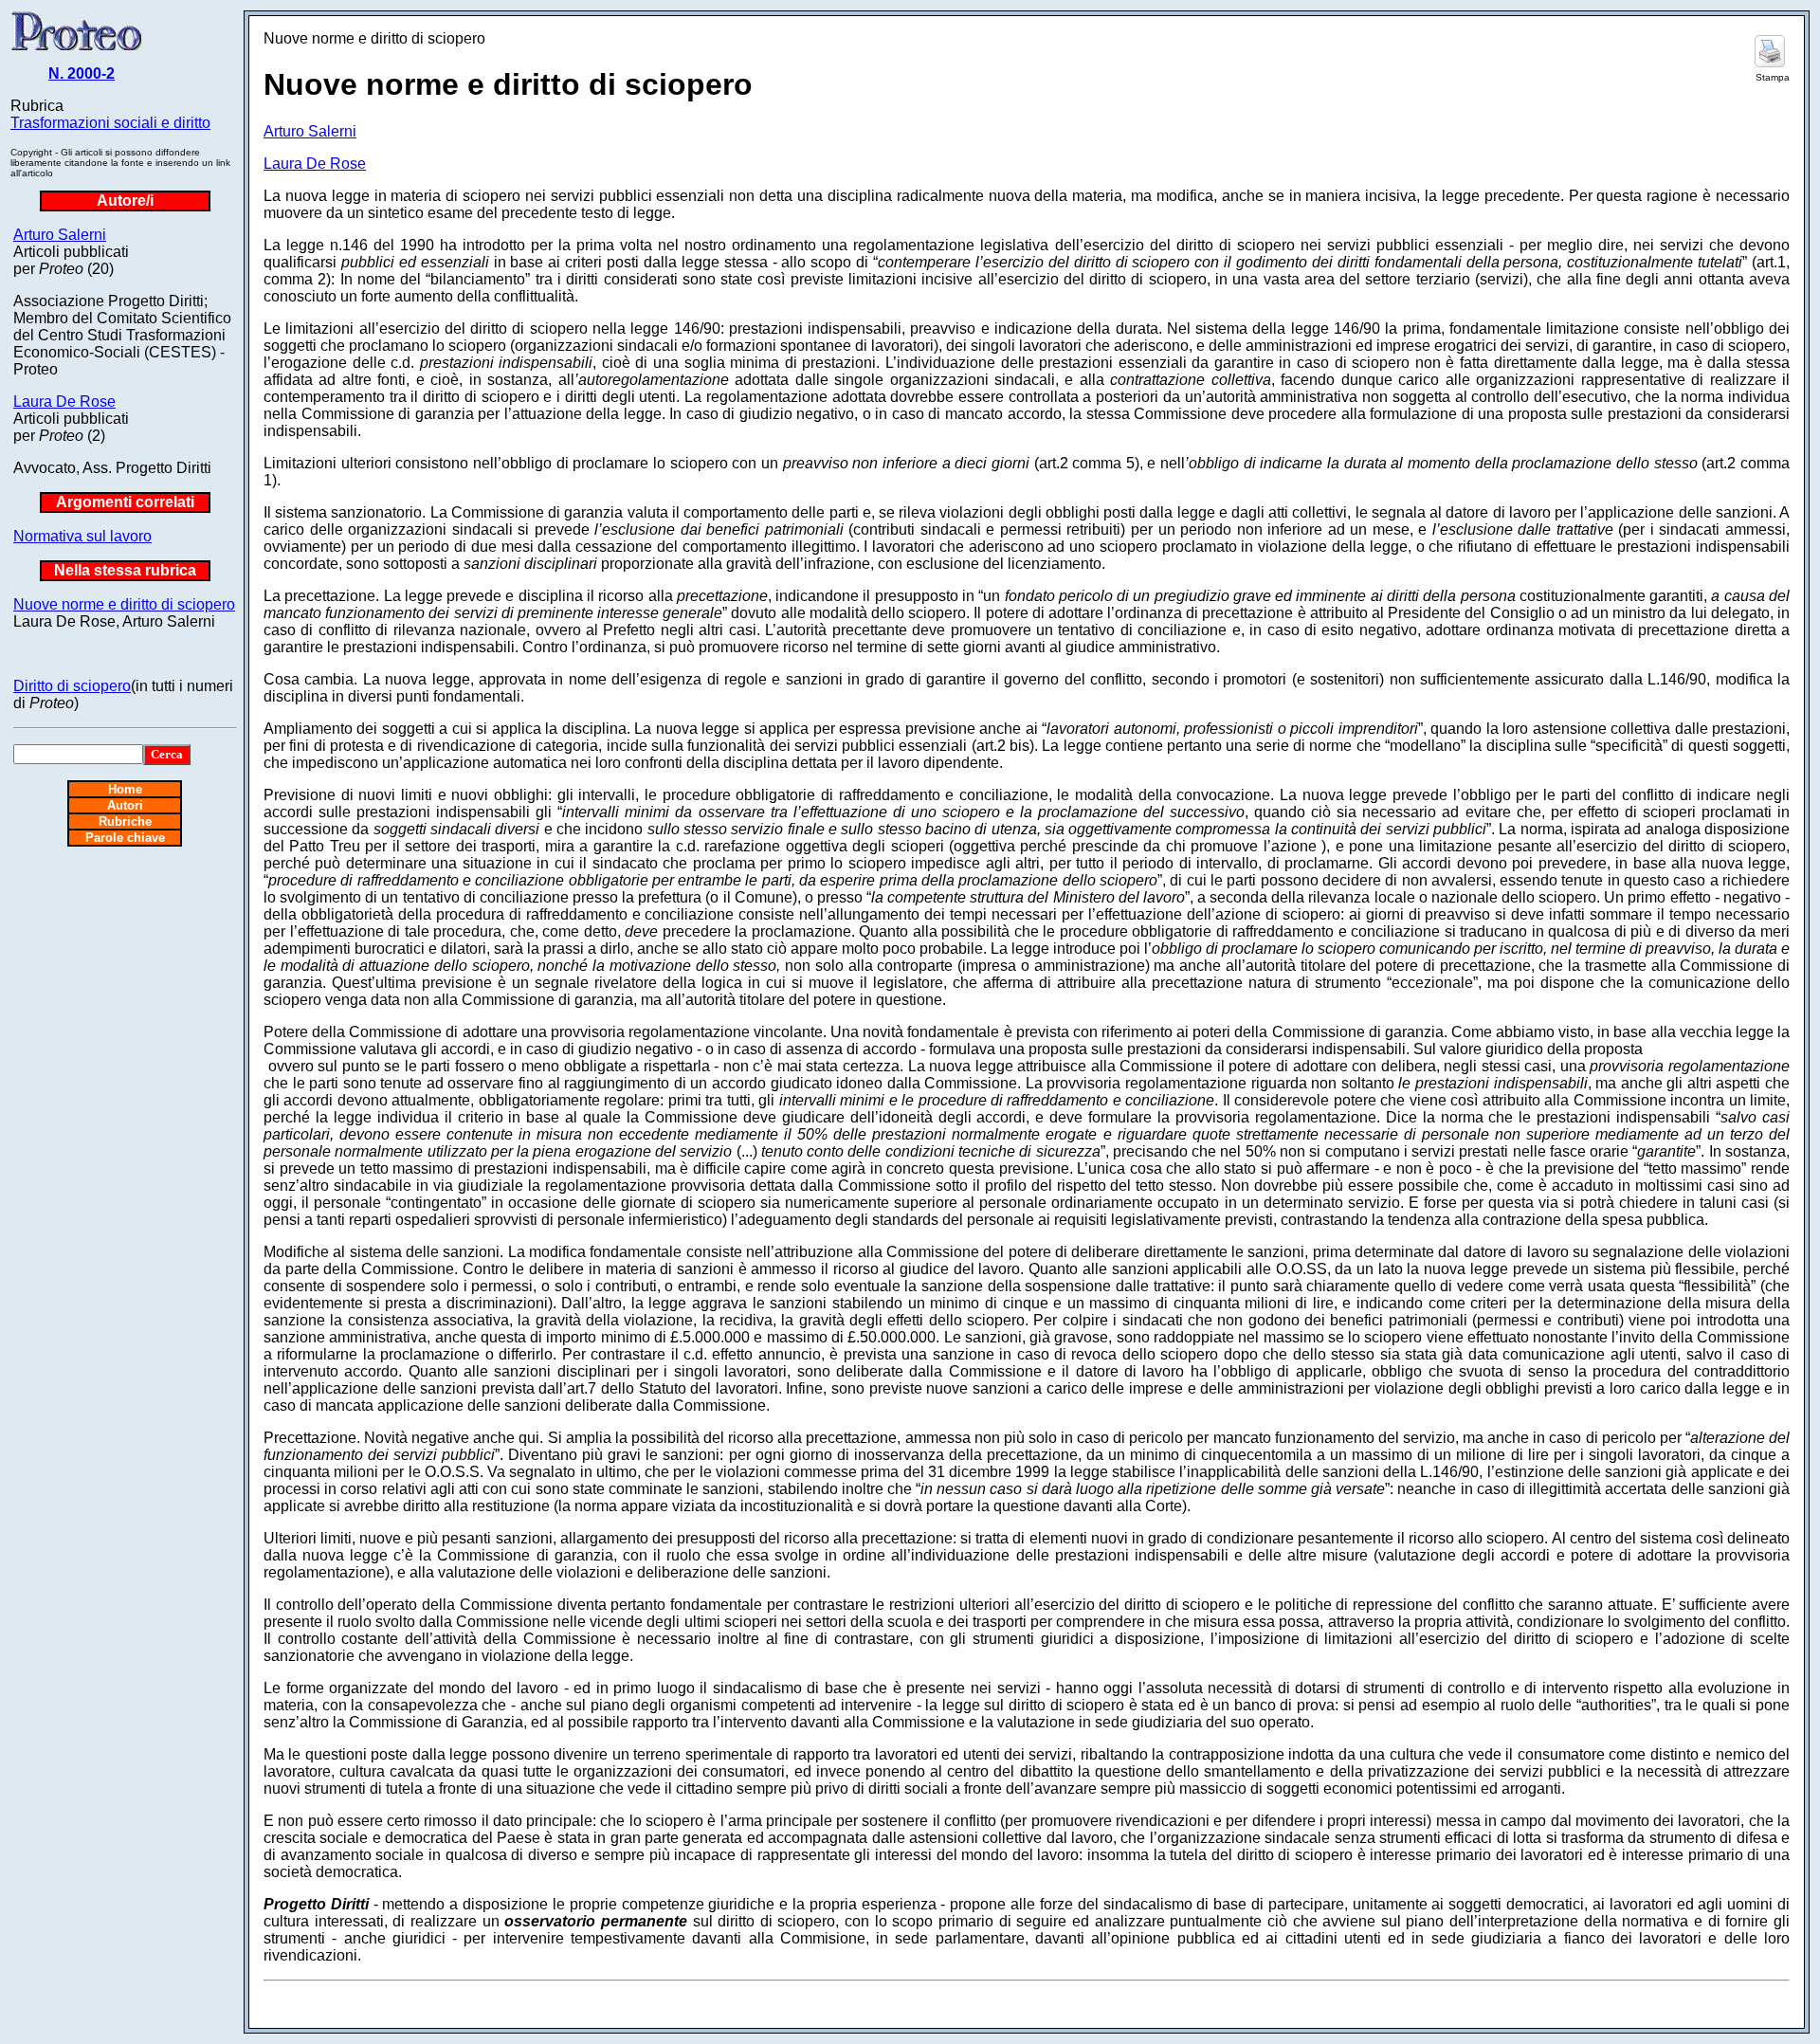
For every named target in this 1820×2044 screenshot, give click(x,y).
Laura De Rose (64, 401)
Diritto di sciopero (72, 686)
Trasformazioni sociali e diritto (110, 123)
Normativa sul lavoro (82, 536)
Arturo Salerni (60, 235)
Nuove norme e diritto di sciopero (124, 604)
